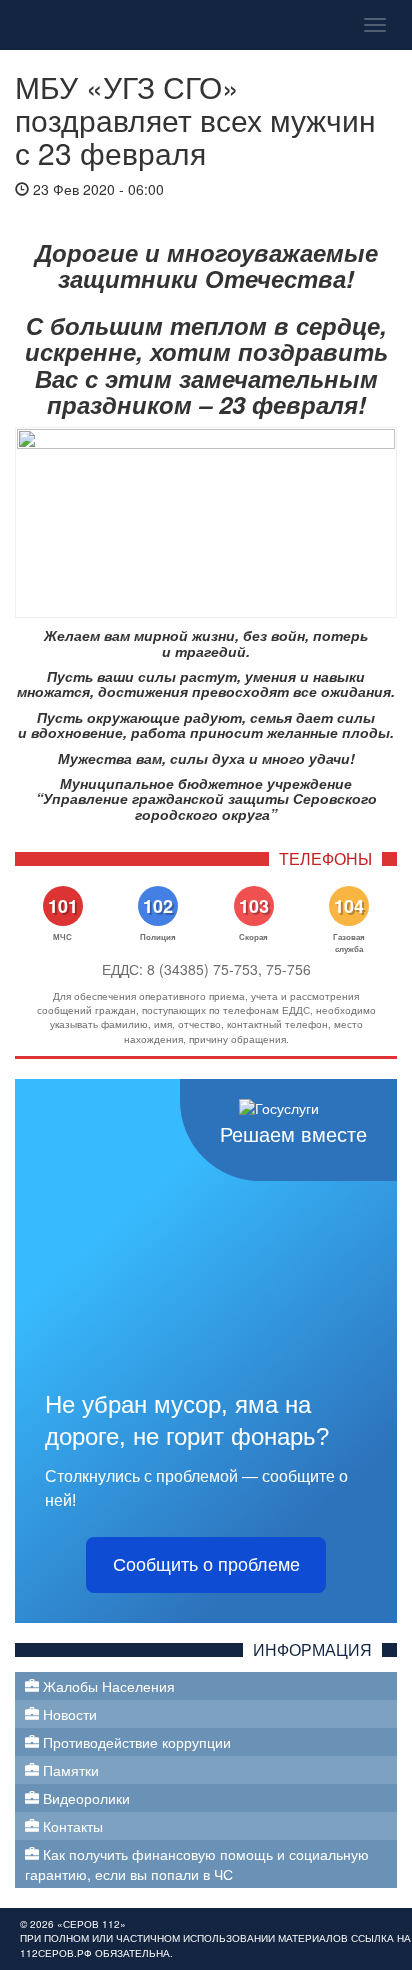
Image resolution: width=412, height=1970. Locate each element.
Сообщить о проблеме (206, 1565)
